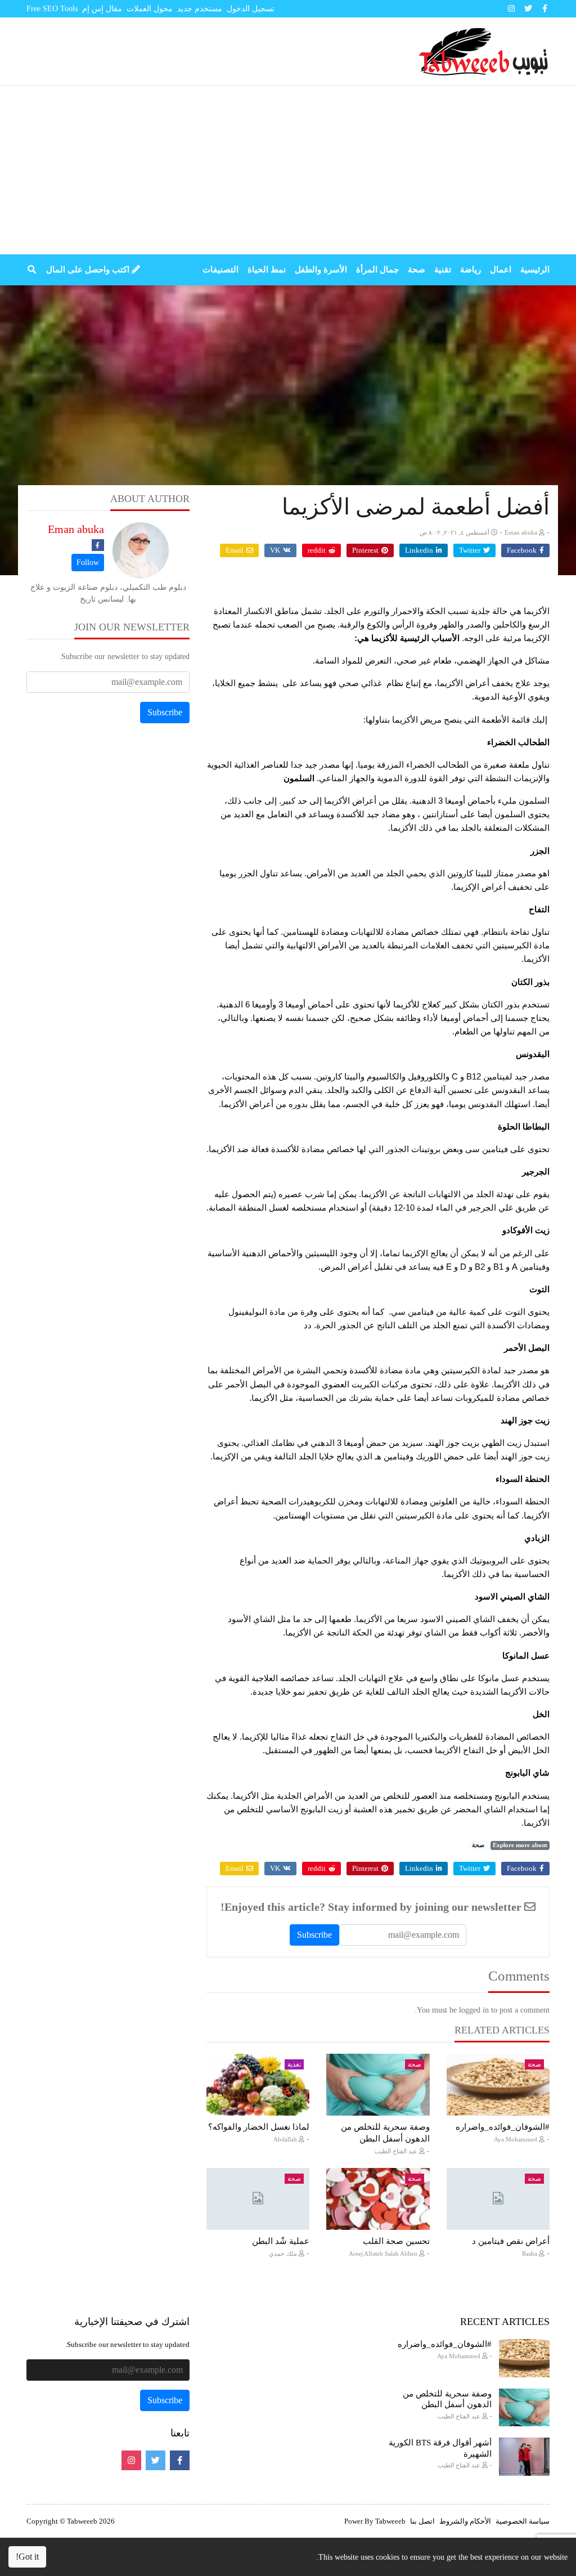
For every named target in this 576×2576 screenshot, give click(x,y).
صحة (478, 1845)
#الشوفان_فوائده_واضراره (503, 2127)
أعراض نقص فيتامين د (511, 2241)
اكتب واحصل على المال (89, 270)
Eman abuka (76, 529)
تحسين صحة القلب (396, 2241)
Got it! (27, 2557)
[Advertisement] (288, 170)
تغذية (294, 2064)
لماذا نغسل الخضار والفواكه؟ (259, 2127)
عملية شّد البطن (281, 2241)
